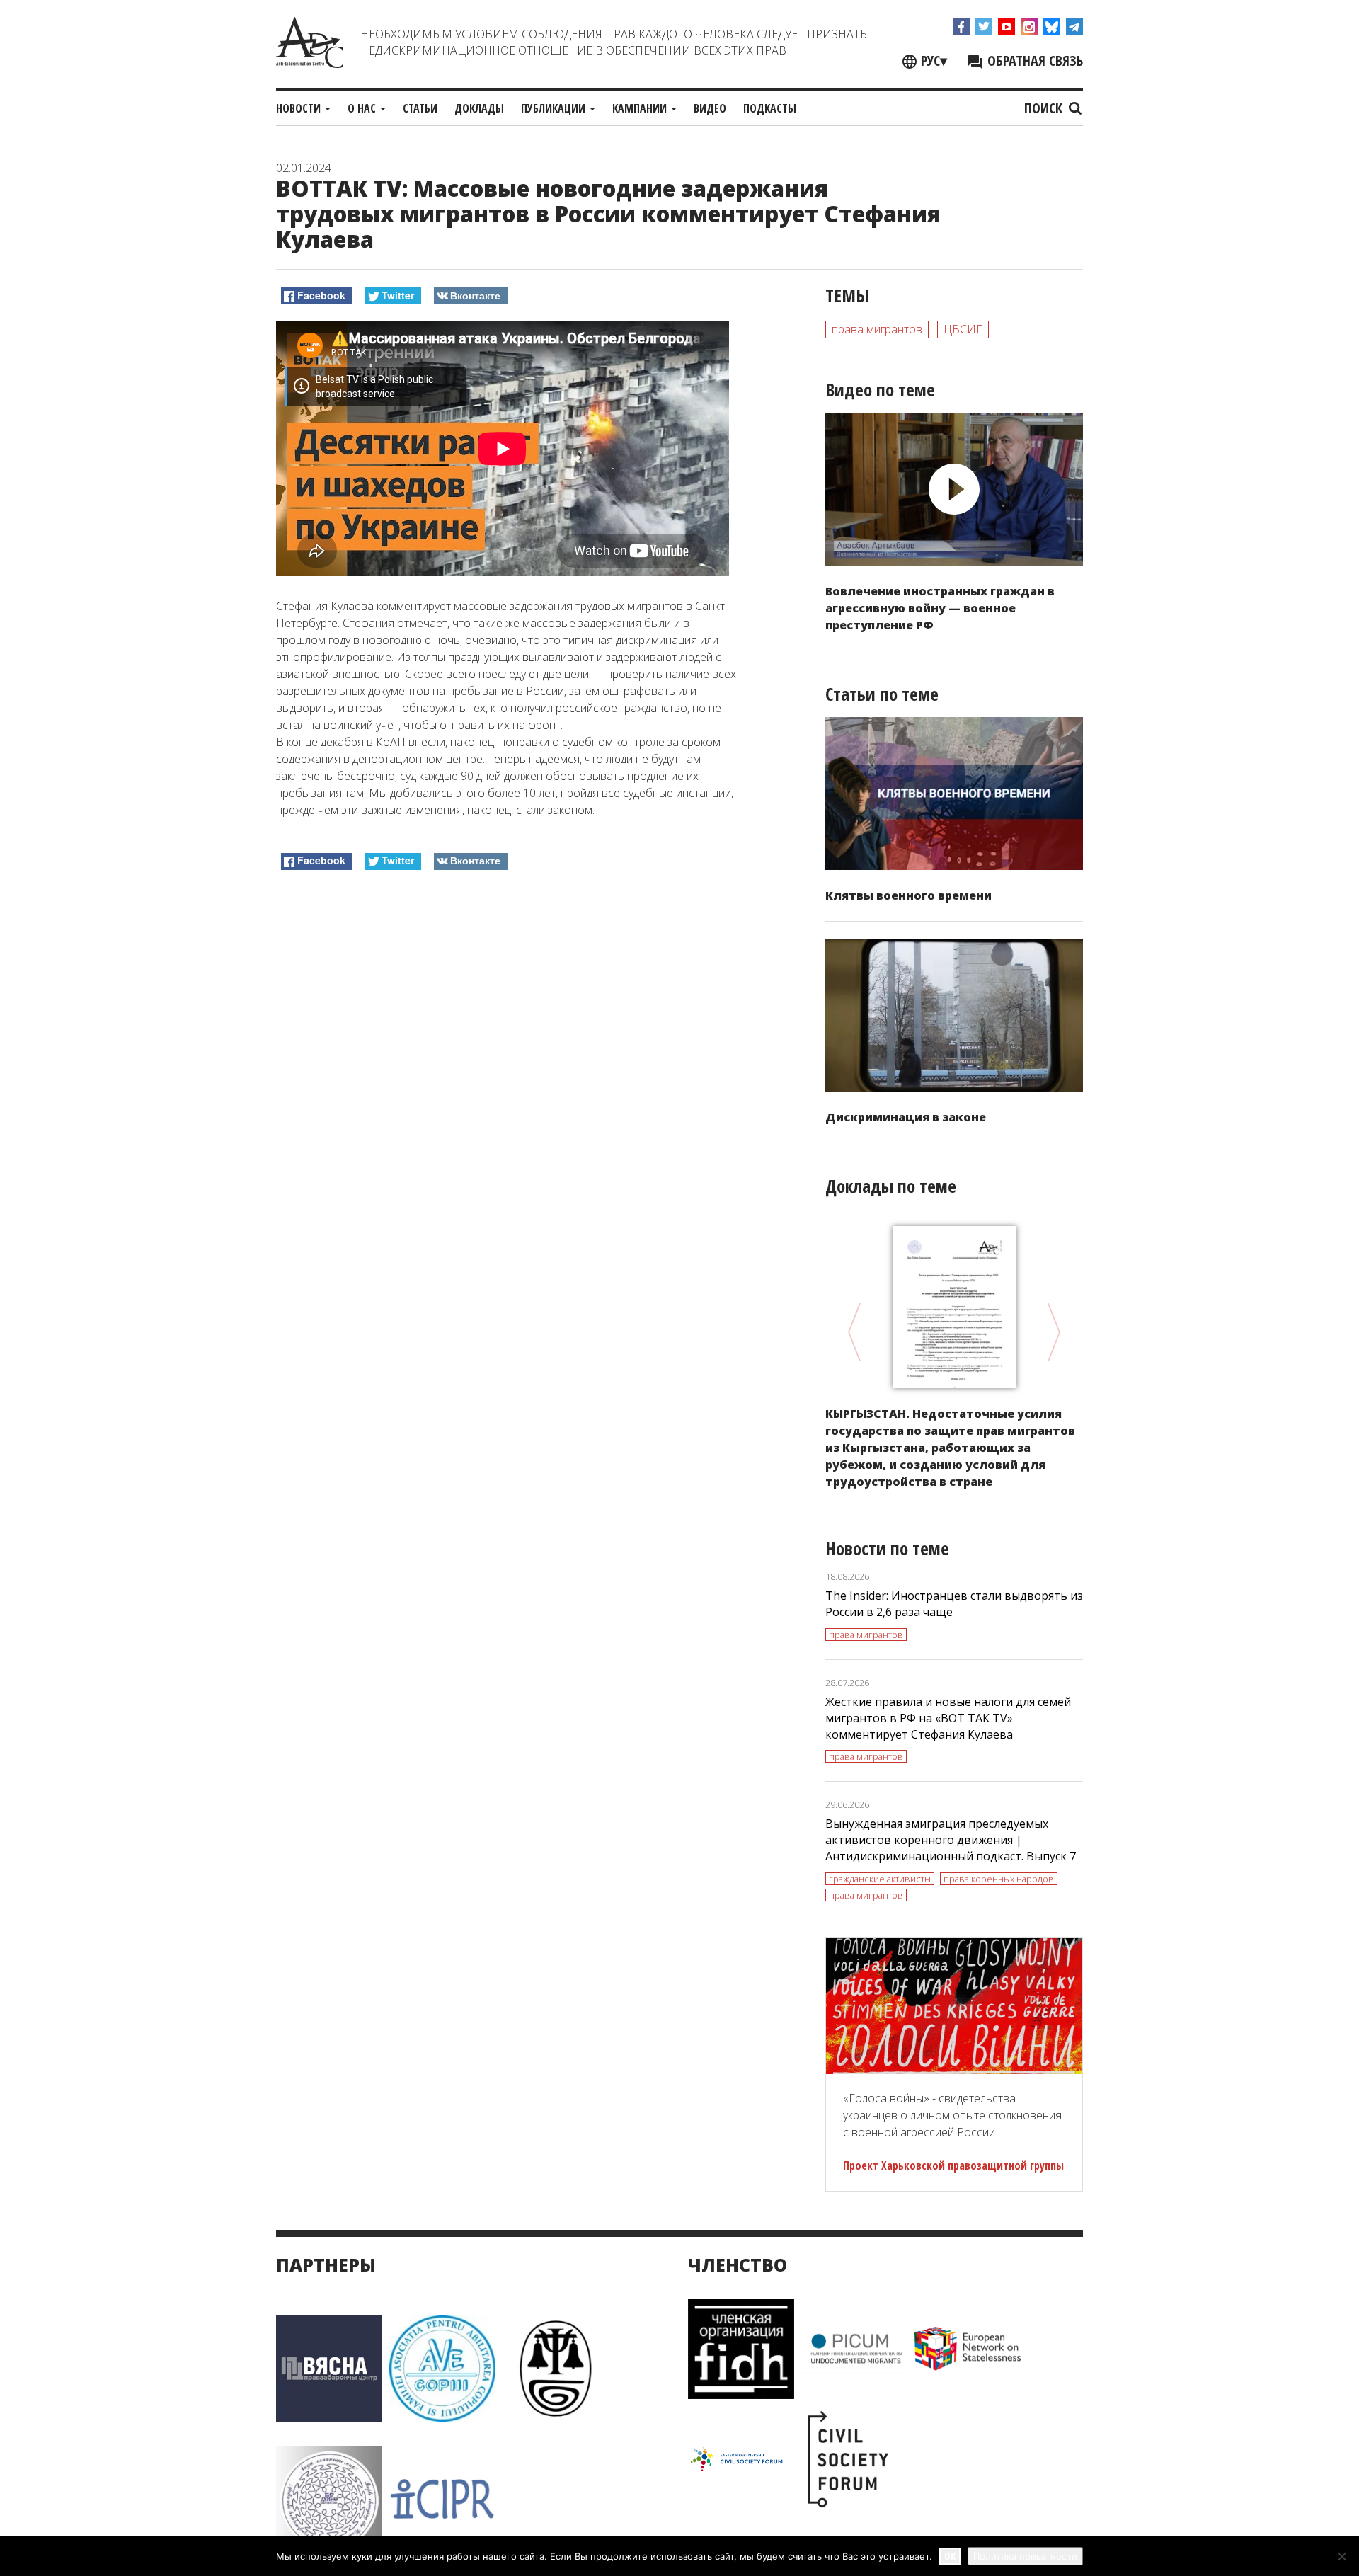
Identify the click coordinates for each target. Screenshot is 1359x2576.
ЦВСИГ (963, 329)
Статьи (420, 108)
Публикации (555, 108)
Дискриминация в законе (906, 1117)
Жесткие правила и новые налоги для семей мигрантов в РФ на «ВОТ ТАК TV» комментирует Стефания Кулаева (948, 1718)
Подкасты (770, 108)
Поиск (1045, 108)
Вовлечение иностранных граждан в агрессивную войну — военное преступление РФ (940, 608)
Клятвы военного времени (908, 895)
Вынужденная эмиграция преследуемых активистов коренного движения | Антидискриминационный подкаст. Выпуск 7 (951, 1840)
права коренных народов (999, 1879)
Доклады (479, 108)
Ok (950, 2556)
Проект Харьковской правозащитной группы (953, 2165)
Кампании (641, 108)
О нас (363, 108)
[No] (1341, 2556)
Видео (710, 108)
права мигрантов (877, 329)
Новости (300, 108)
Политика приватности (1025, 2556)
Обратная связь (1033, 61)
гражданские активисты (880, 1879)
